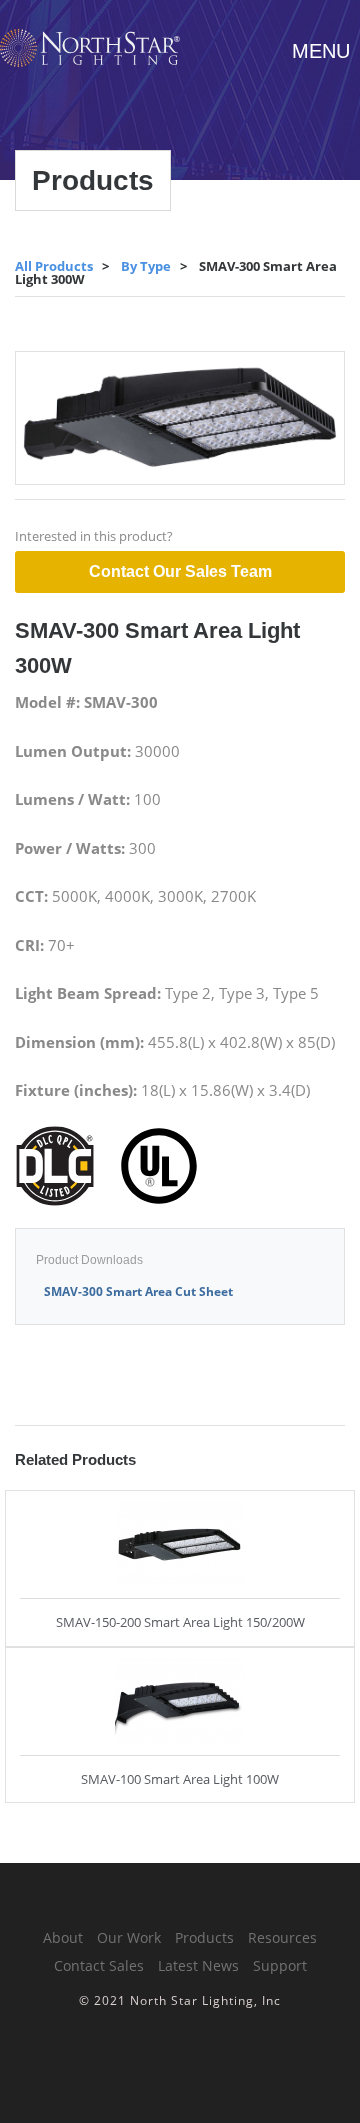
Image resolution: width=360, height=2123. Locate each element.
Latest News (198, 1965)
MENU (321, 51)
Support (280, 1965)
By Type (146, 266)
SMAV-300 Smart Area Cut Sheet (138, 1291)
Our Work (129, 1937)
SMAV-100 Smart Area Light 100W (180, 1779)
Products (204, 1937)
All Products (54, 266)
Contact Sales (99, 1965)
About (63, 1937)
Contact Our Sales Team (180, 571)
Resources (282, 1937)
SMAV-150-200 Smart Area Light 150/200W (180, 1622)
